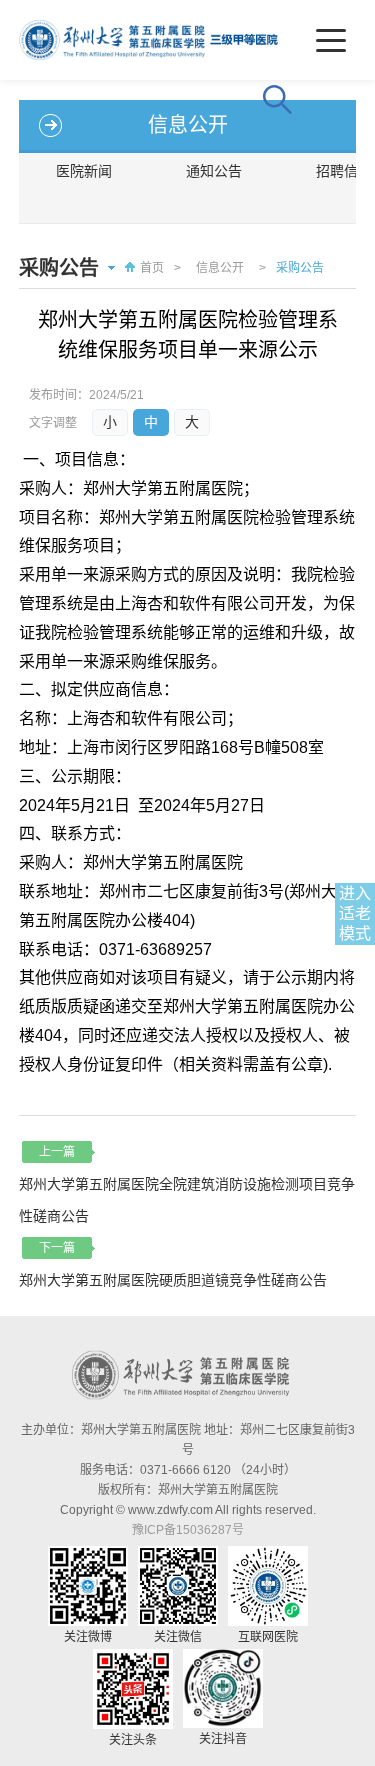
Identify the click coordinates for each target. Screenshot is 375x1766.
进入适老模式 (355, 913)
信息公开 (220, 268)
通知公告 (214, 171)
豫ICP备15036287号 (188, 1530)
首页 (152, 268)
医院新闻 (84, 171)
